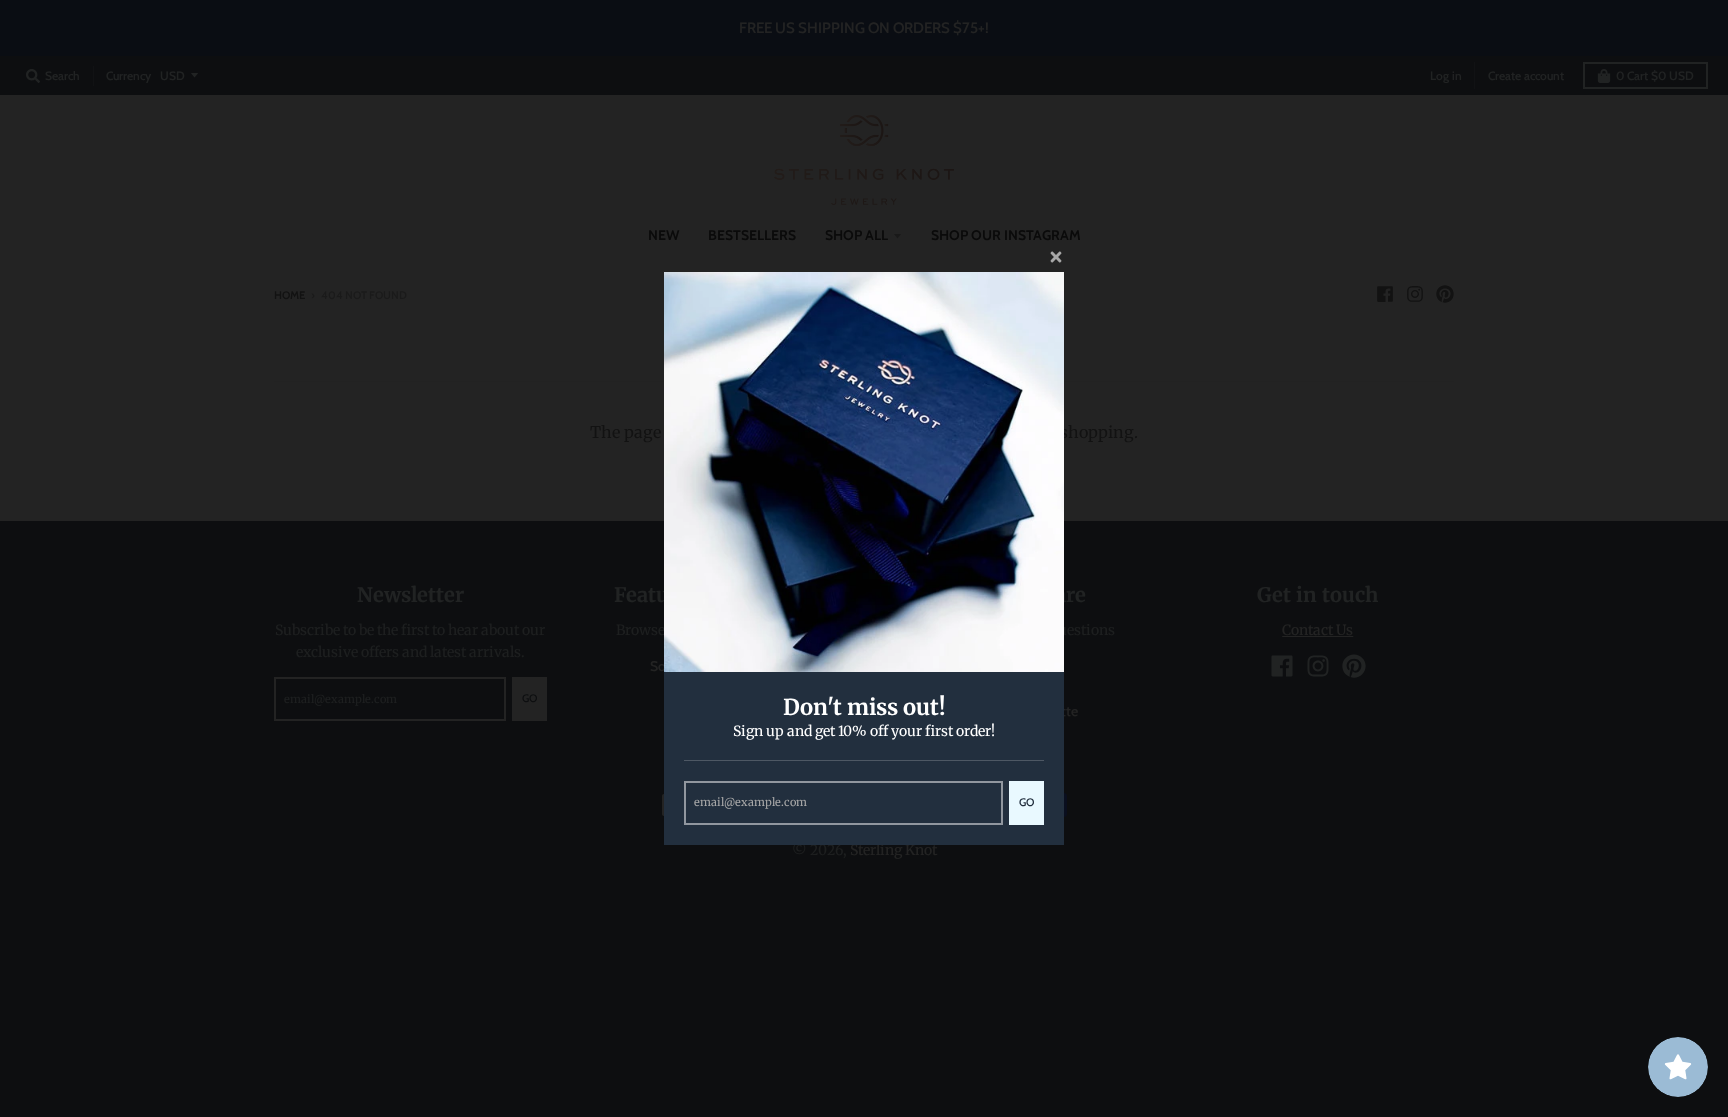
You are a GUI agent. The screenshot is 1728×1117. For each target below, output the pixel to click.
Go (1026, 802)
